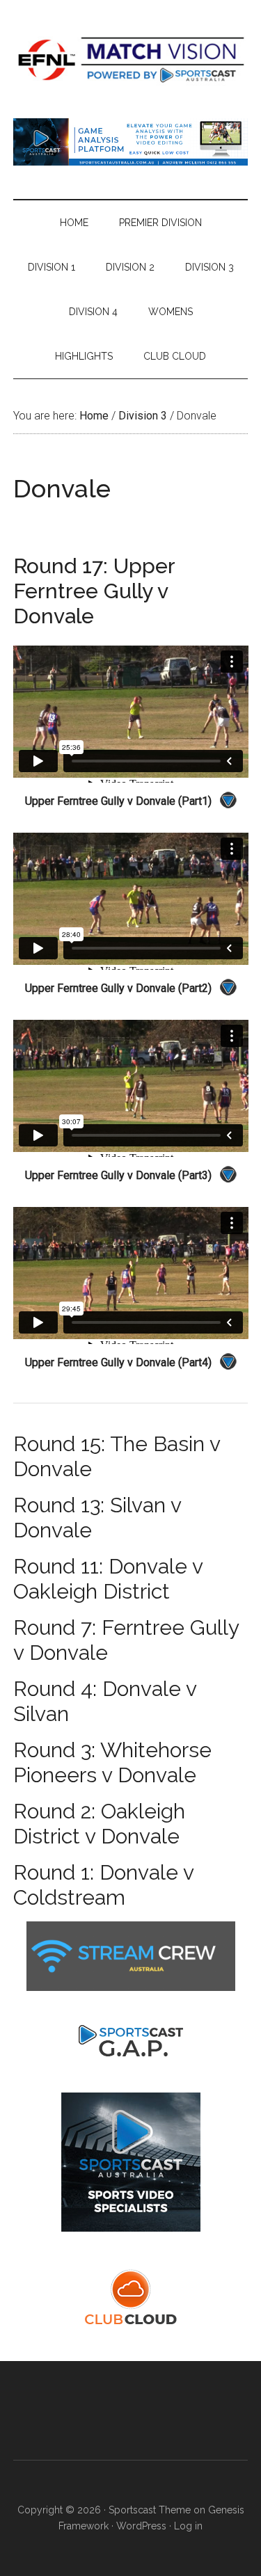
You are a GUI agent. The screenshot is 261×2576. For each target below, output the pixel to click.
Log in (188, 2526)
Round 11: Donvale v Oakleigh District (108, 1579)
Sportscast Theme (150, 2510)
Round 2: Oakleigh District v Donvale (99, 1824)
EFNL (131, 59)
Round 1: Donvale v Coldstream (103, 1885)
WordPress (141, 2526)
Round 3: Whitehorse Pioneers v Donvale (112, 1762)
